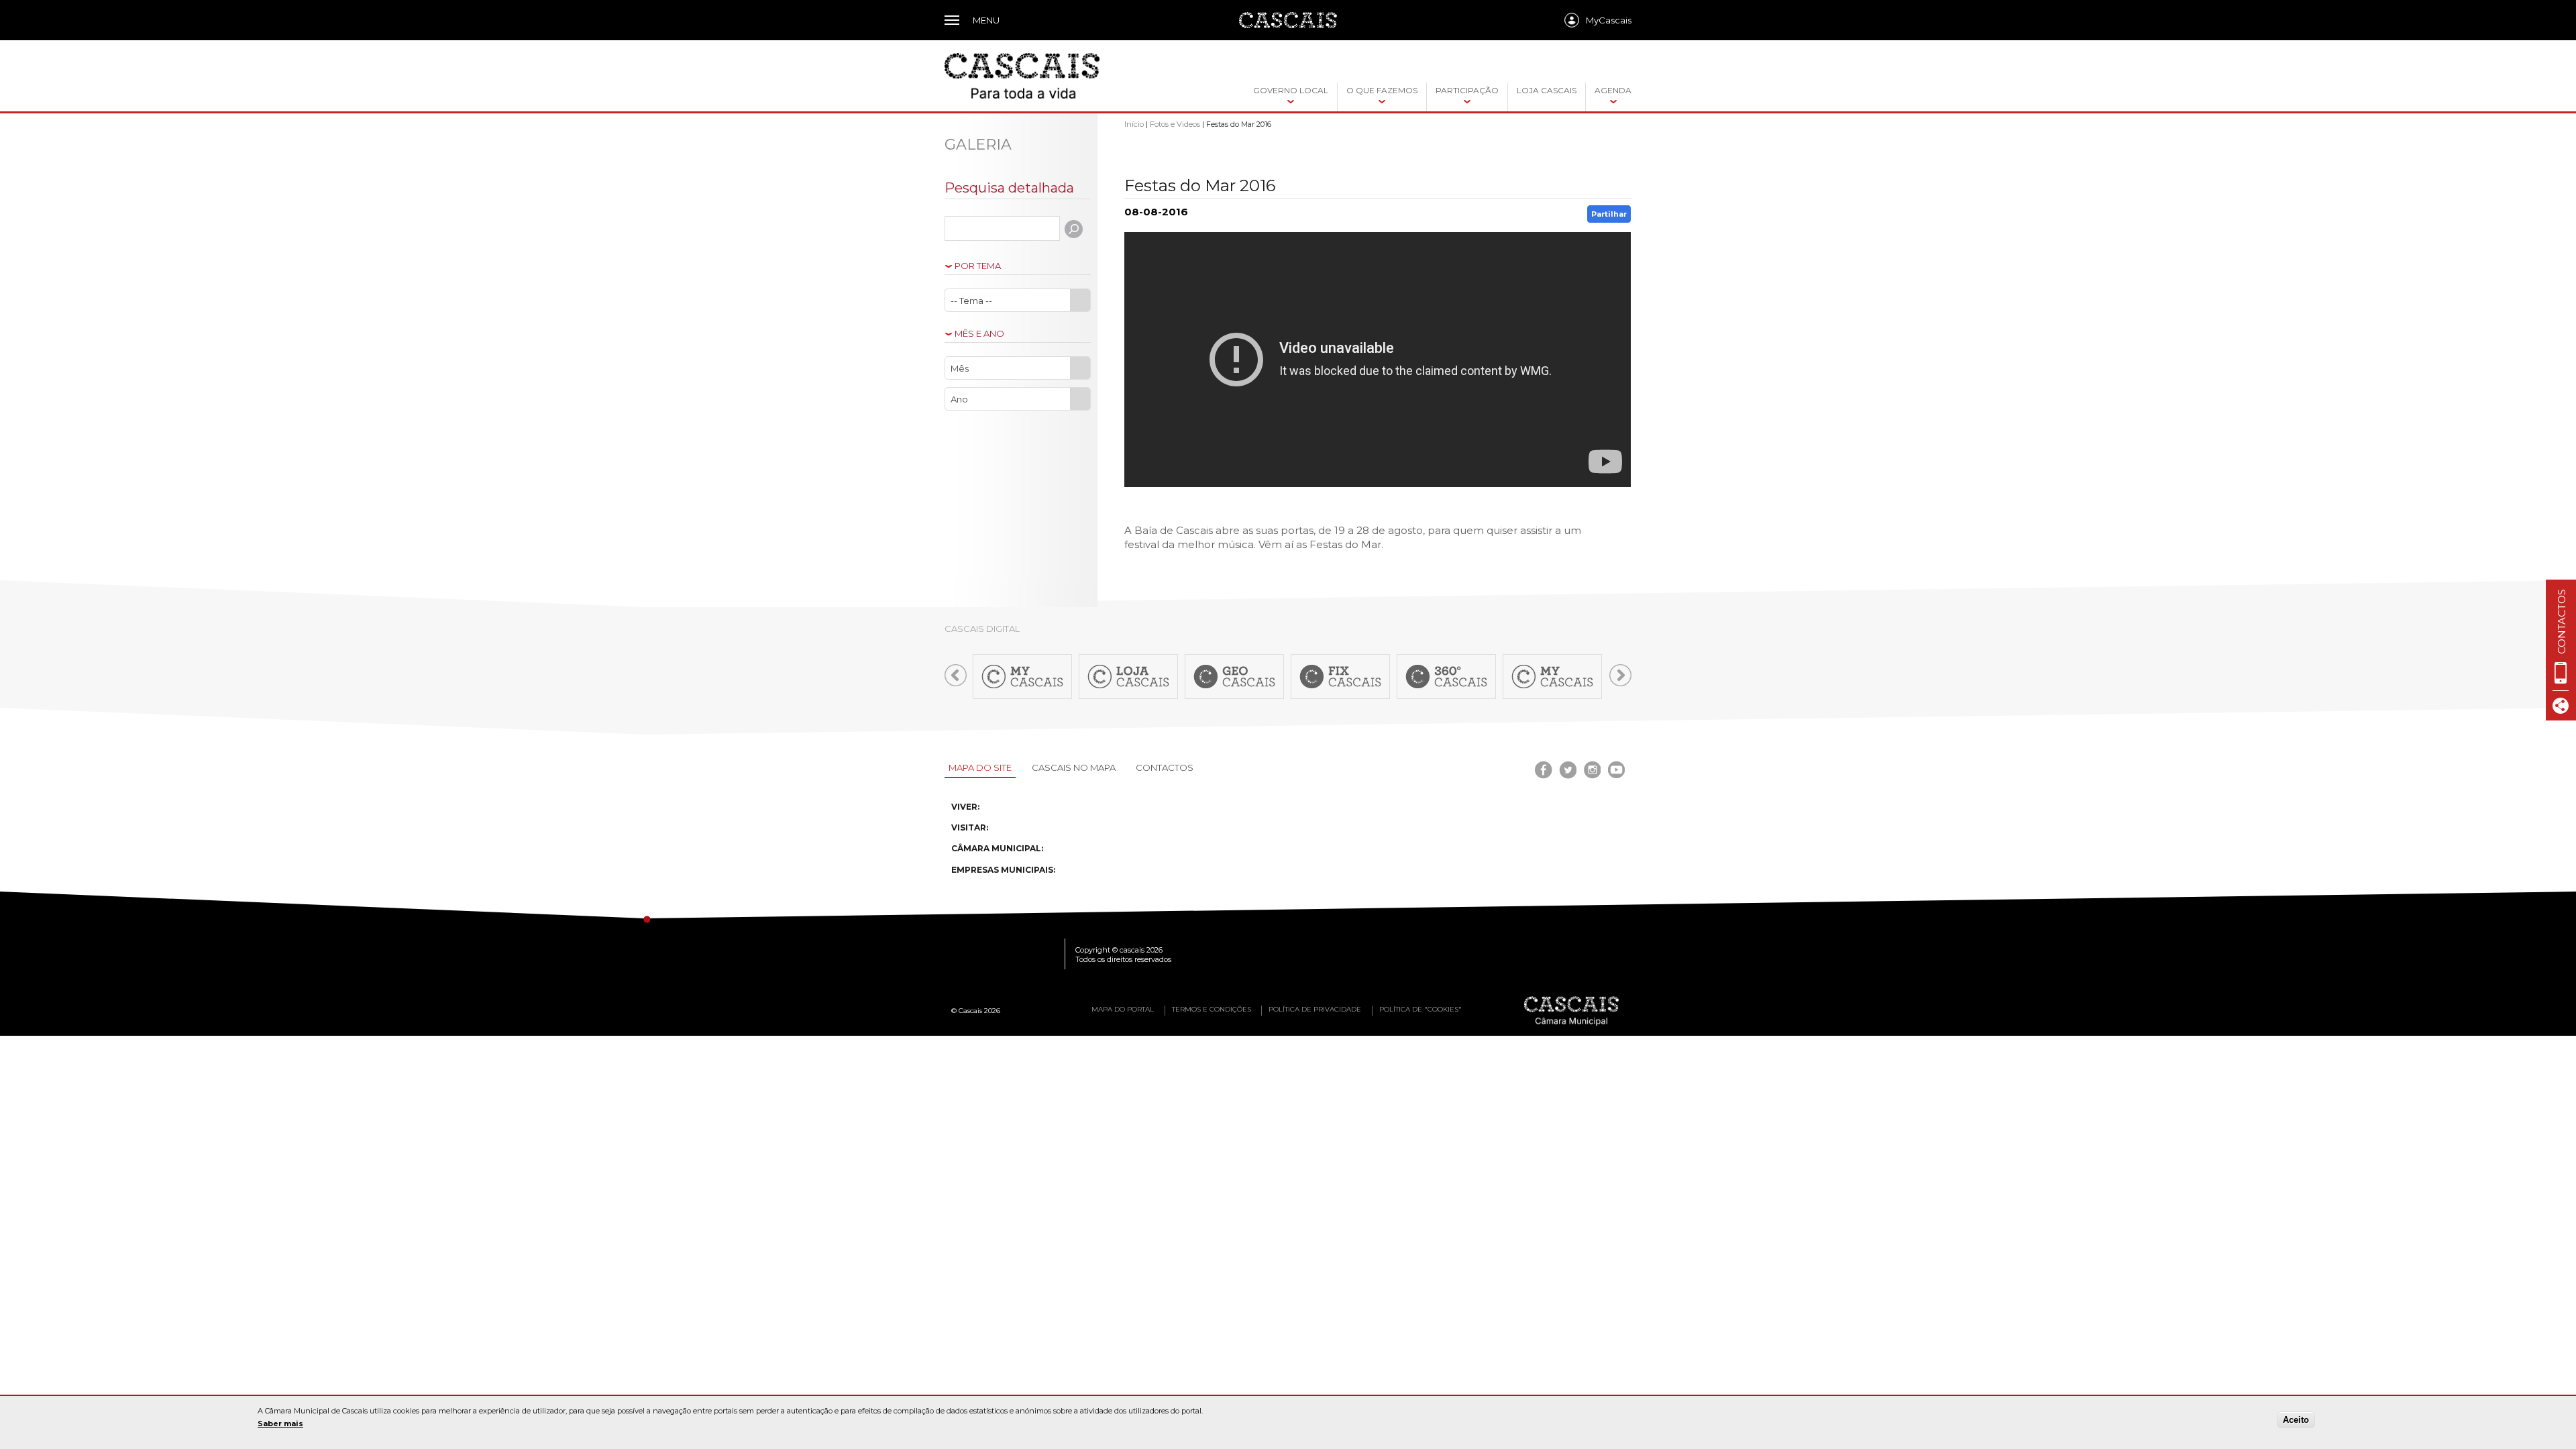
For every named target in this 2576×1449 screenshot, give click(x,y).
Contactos (1165, 767)
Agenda (1613, 90)
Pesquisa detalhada (1009, 188)
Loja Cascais (1547, 90)
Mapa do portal (1123, 1009)
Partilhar (1609, 214)
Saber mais (280, 1424)
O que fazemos (1382, 90)
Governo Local (1291, 90)
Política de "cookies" (1420, 1009)
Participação (1467, 90)
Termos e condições (1212, 1009)
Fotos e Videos (1175, 124)
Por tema (978, 266)
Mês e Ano (979, 334)
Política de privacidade (1315, 1009)
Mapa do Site (980, 767)
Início (1134, 124)
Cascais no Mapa (1074, 767)
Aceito (2296, 1420)
